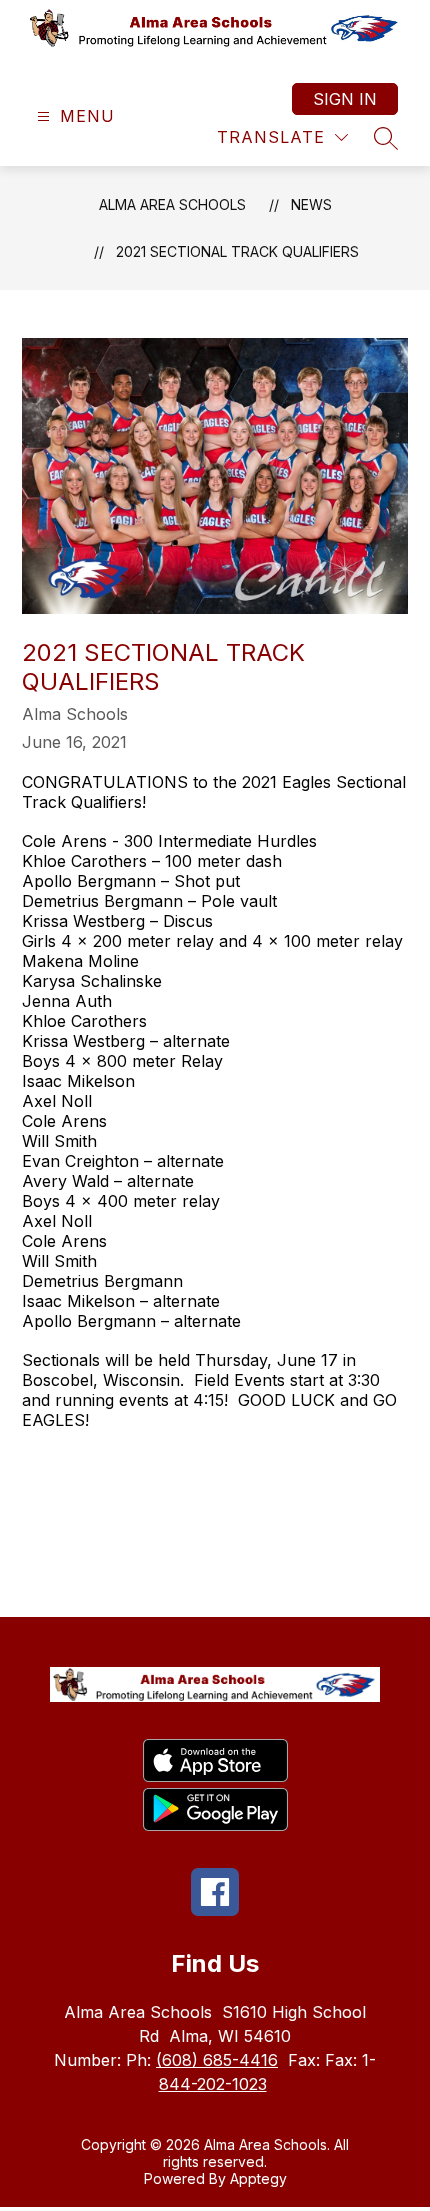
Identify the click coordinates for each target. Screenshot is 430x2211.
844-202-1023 (213, 2084)
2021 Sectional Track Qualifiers (237, 251)
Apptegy (258, 2178)
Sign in (345, 99)
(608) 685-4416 (217, 2060)
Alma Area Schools (172, 204)
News (311, 204)
